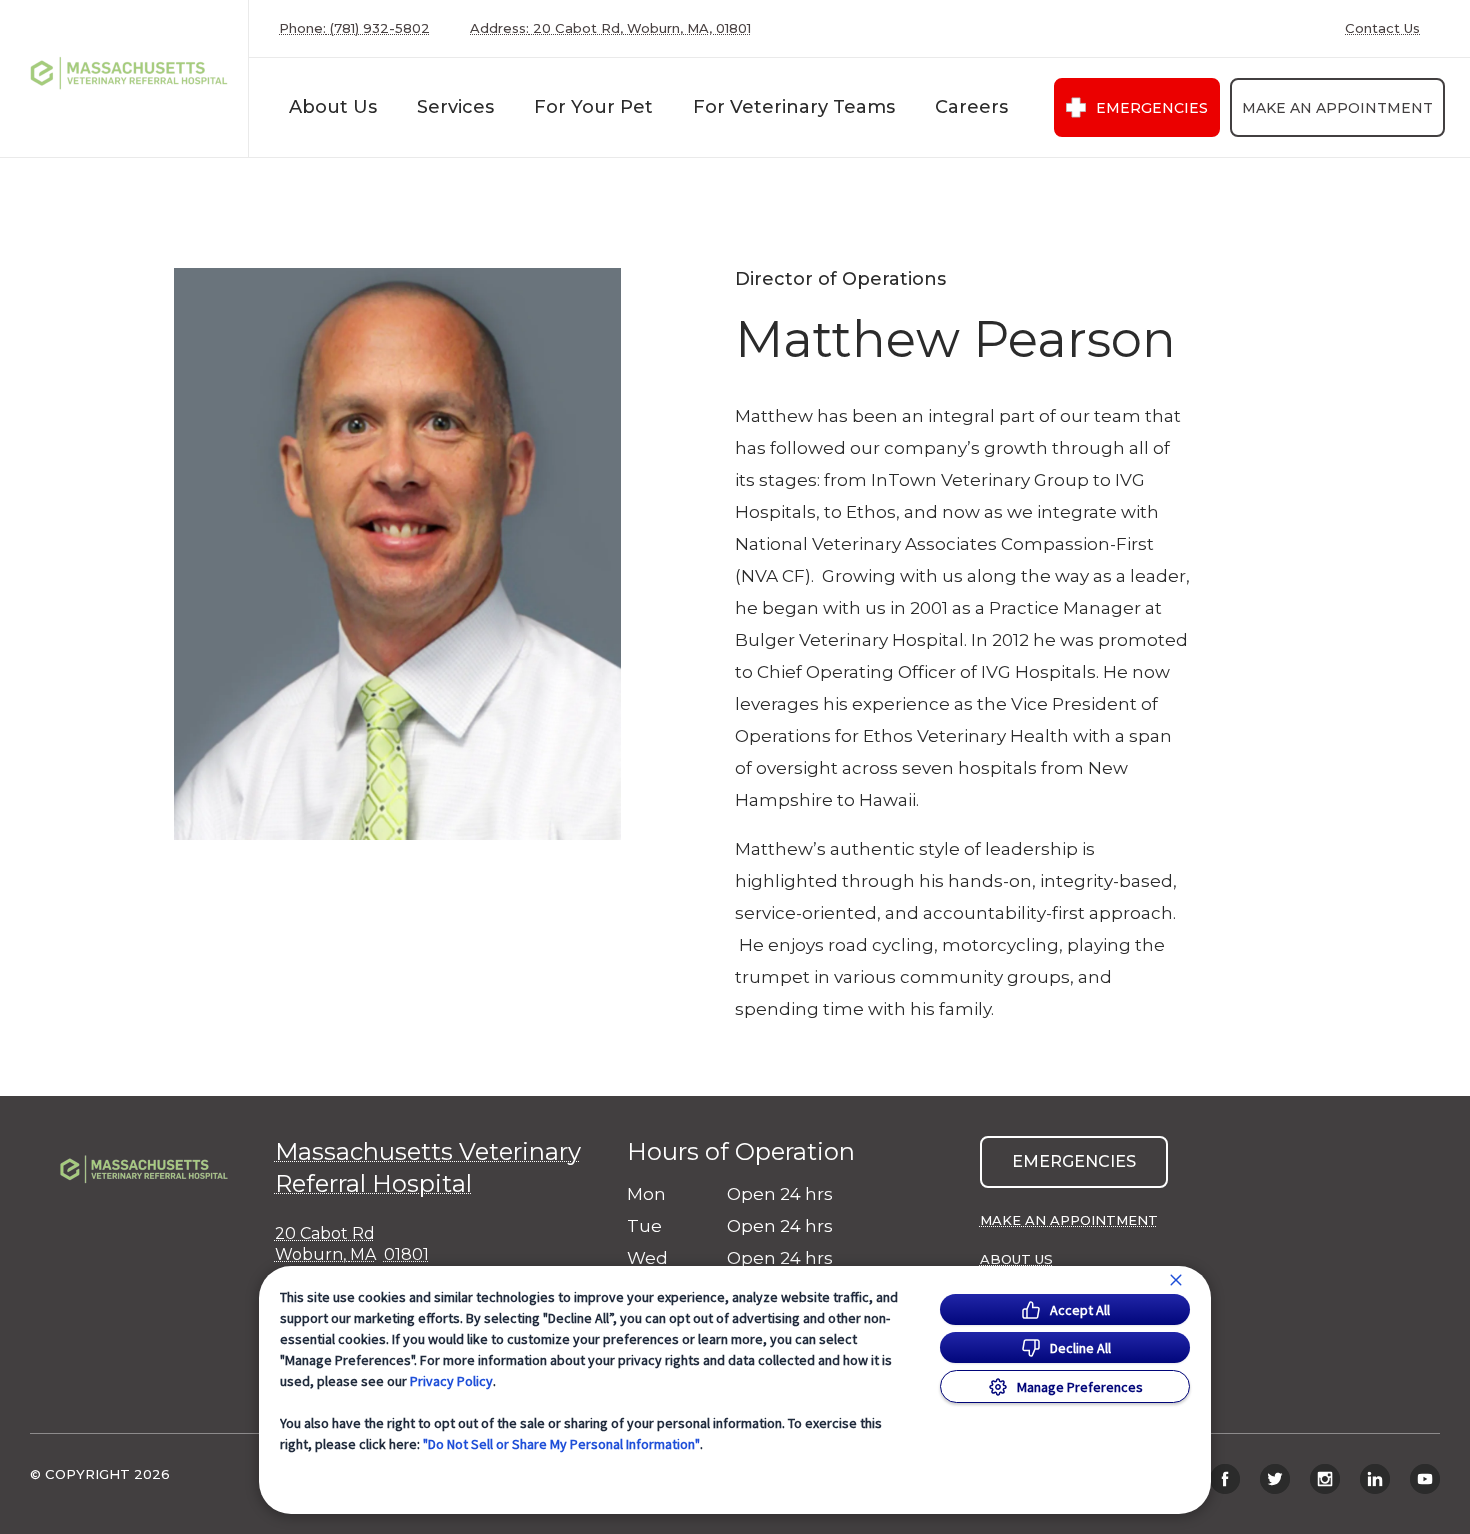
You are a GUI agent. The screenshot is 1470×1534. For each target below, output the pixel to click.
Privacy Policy (451, 1381)
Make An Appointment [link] (1337, 108)
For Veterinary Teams (794, 107)
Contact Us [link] (1382, 28)
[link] (129, 78)
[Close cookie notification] (1176, 1280)
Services (455, 107)
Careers (971, 107)
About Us (333, 107)
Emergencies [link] (1152, 108)
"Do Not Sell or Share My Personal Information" (561, 1444)
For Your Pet (593, 107)
